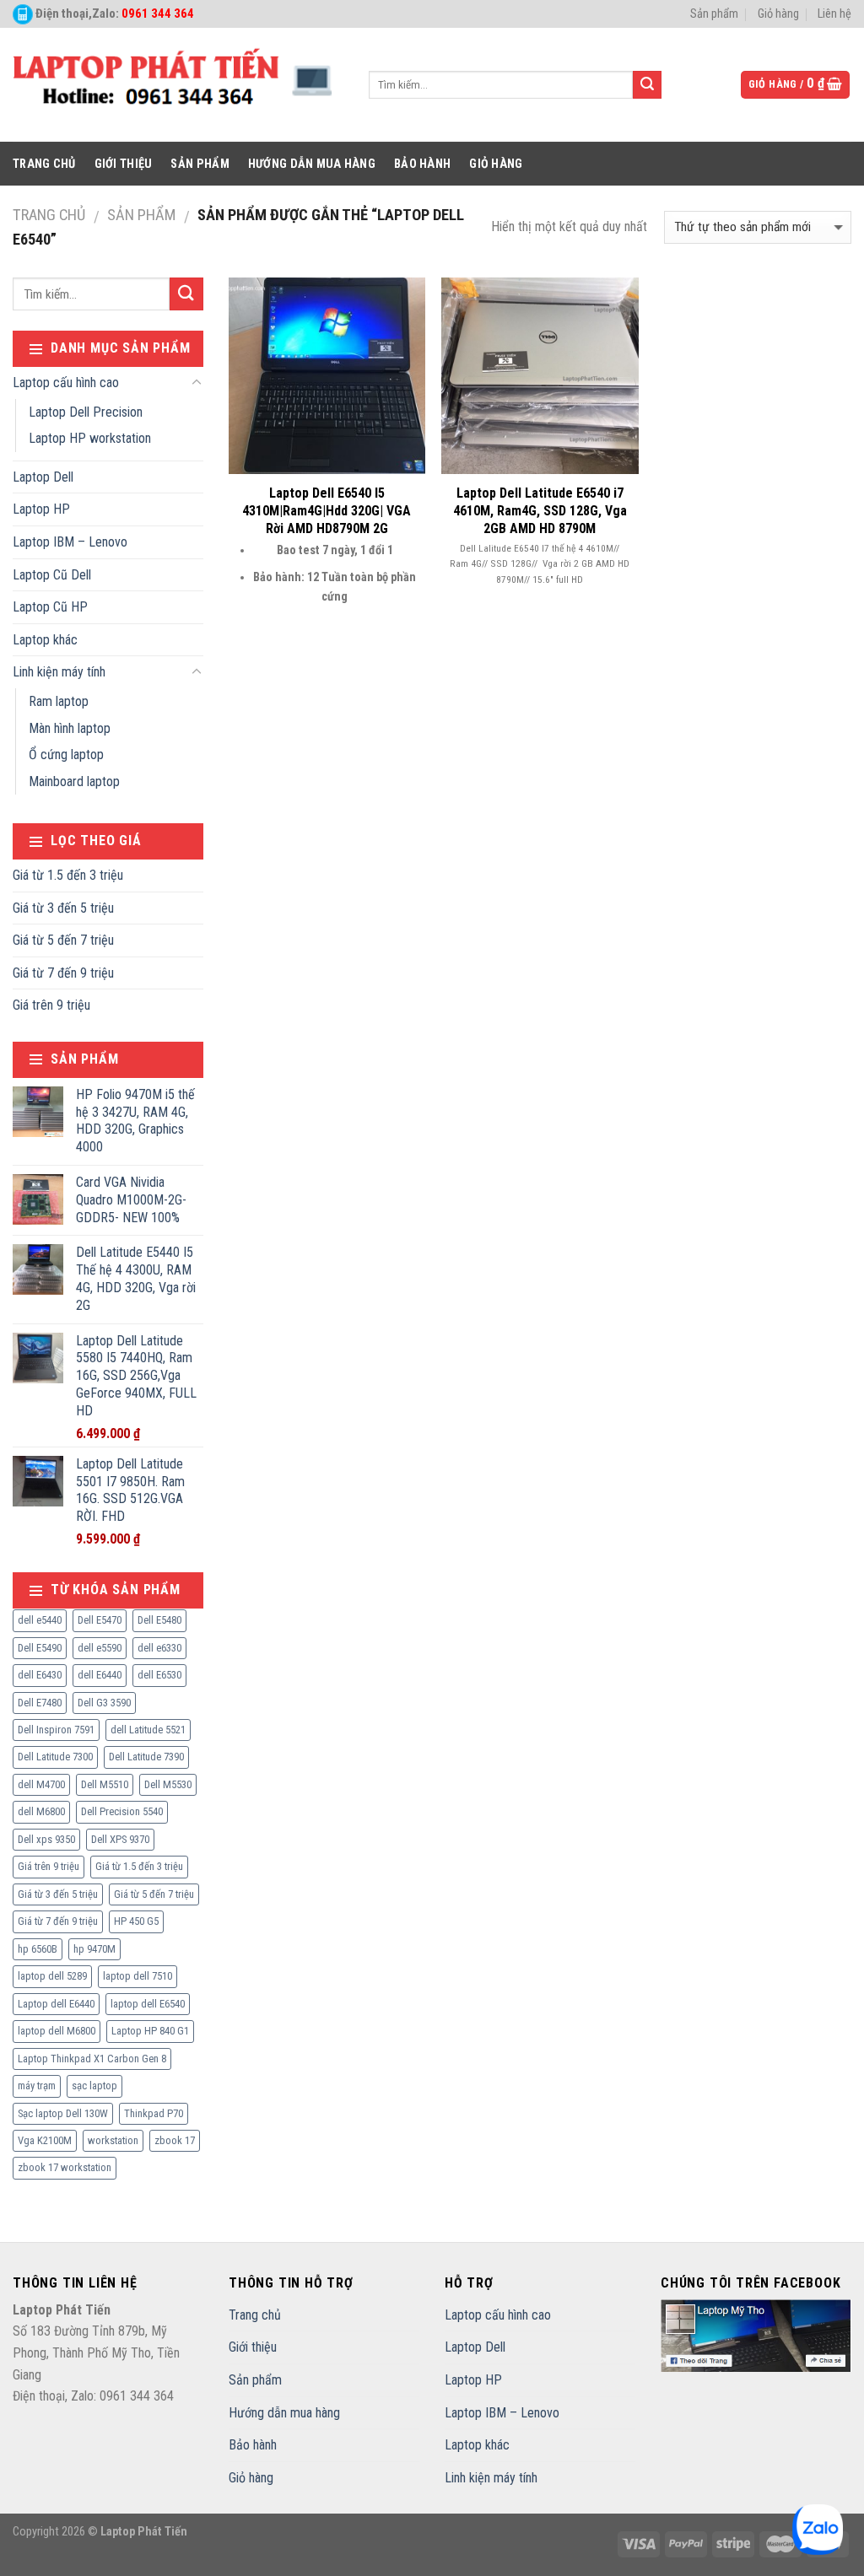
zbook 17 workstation (65, 2167)
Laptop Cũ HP (50, 607)
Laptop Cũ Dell (52, 575)
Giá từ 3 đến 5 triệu (63, 908)
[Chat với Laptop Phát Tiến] (818, 2530)
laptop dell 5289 (52, 1976)
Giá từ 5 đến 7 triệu (63, 940)
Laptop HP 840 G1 (150, 2031)
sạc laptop (94, 2086)
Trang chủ (44, 164)
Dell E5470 (100, 1620)
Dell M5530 (168, 1784)
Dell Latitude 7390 (146, 1757)
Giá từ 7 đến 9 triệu (63, 973)
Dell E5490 (40, 1648)
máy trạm (37, 2086)
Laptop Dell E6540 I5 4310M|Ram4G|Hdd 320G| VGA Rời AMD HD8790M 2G (327, 511)
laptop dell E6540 (148, 2004)
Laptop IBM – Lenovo (70, 542)
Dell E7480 (40, 1703)
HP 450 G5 (136, 1921)
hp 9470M (94, 1949)
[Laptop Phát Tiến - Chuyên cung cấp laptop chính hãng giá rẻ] (178, 85)
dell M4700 (41, 1784)
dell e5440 (40, 1620)
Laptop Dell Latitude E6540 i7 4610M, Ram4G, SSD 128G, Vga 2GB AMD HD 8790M (540, 511)
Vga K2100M (45, 2140)
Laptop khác (45, 640)
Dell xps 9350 (46, 1839)
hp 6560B (38, 1949)
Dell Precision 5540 (122, 1811)
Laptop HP (41, 509)
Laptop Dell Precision (86, 412)
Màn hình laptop (70, 728)
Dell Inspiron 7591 (56, 1730)
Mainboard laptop (74, 781)
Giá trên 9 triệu (51, 1005)
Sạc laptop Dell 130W (63, 2113)
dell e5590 (100, 1648)
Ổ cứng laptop (66, 754)
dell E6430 (40, 1675)
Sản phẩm (714, 14)
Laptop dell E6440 (56, 2004)
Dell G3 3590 (104, 1703)
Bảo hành (422, 164)
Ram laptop (59, 701)
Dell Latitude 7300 (55, 1757)
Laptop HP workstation (90, 438)
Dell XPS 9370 (120, 1839)
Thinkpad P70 (154, 2113)
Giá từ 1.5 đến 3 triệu (68, 875)
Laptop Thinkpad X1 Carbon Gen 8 (92, 2059)
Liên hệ (834, 14)
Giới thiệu (124, 164)
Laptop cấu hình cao (66, 383)
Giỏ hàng (778, 14)
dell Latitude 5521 (148, 1730)
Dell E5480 (159, 1620)
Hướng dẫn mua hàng (312, 164)
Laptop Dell (43, 477)
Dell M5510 (105, 1784)
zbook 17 (175, 2140)
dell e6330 (159, 1648)
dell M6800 (41, 1811)
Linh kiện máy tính (59, 672)
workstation (113, 2140)
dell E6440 (100, 1675)
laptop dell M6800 (57, 2031)
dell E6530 (159, 1675)
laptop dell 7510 (138, 1976)
